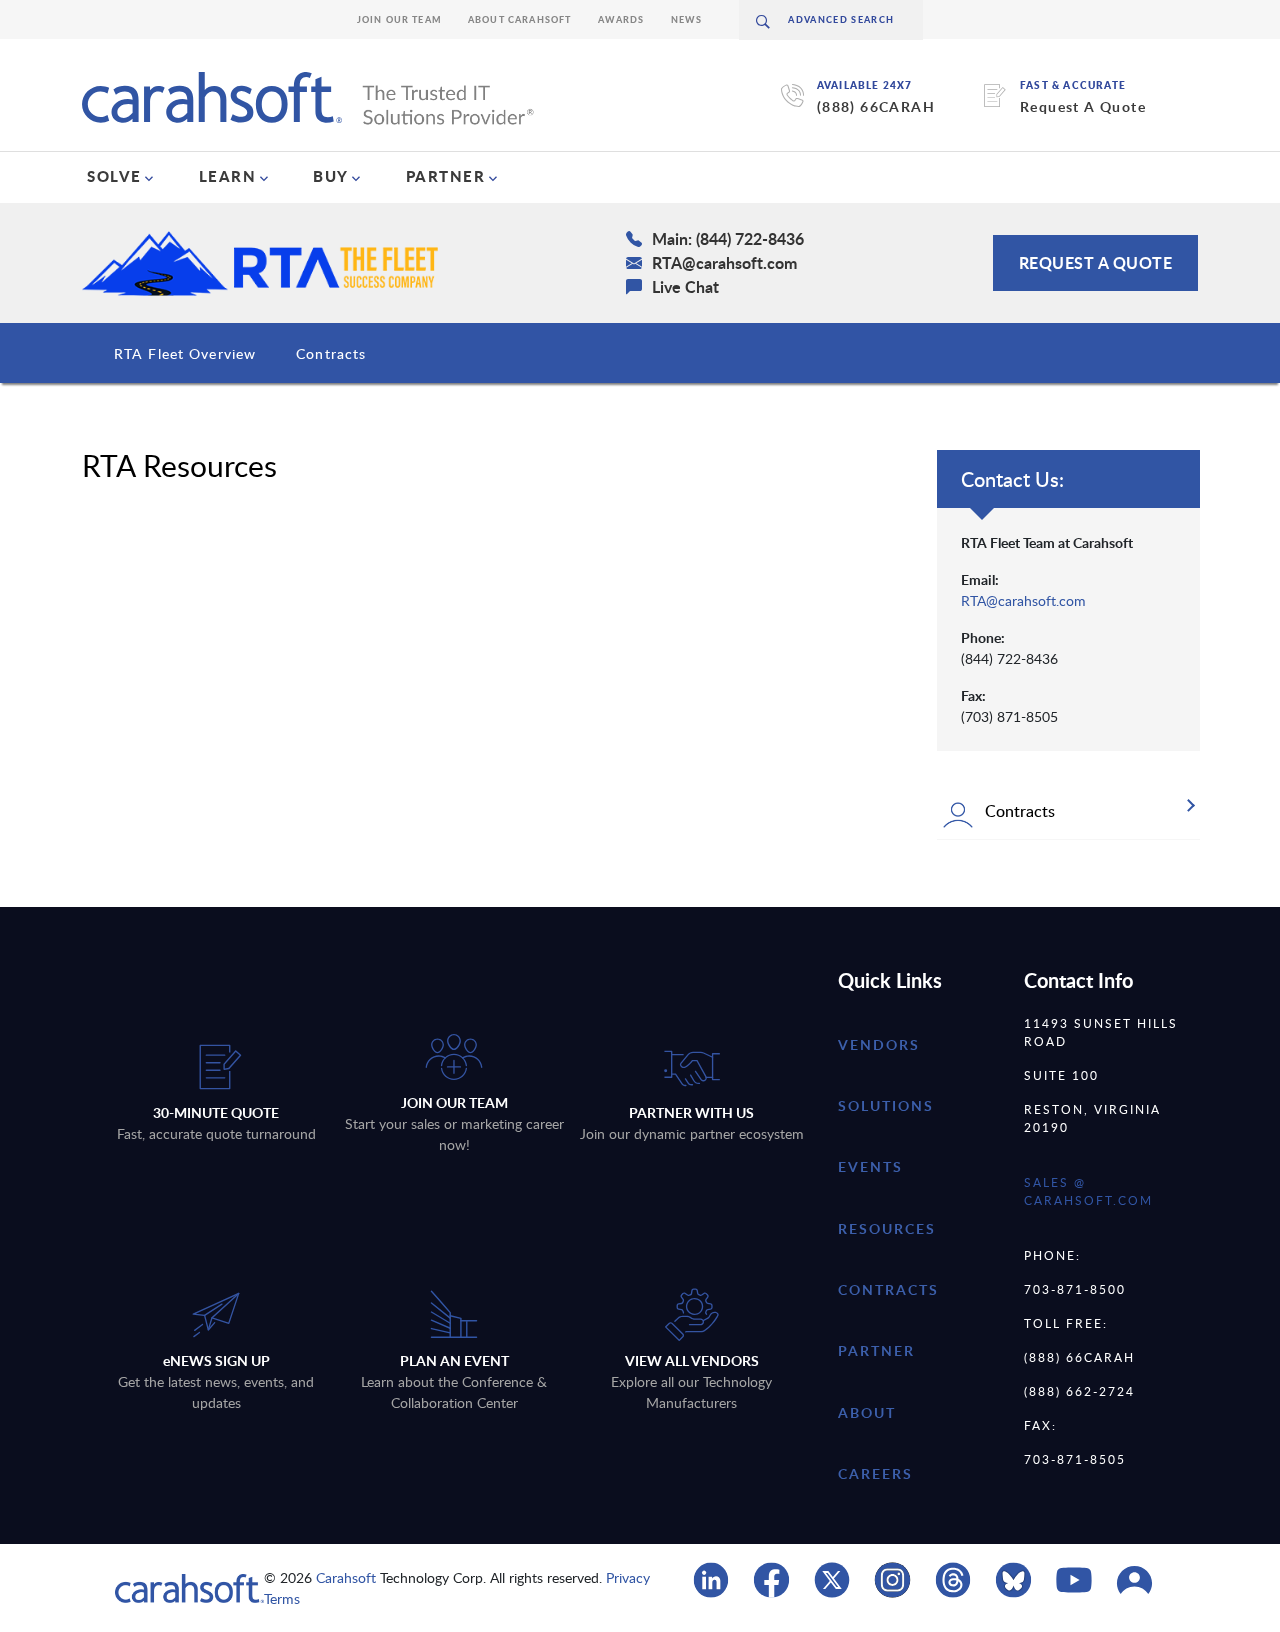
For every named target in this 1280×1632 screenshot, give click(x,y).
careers (875, 1473)
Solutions (886, 1105)
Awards (621, 19)
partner (876, 1350)
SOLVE (114, 176)
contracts (888, 1289)
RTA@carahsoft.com (1023, 600)
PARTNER (446, 176)
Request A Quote (1083, 106)
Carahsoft (346, 1577)
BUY (331, 176)
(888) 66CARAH (876, 106)
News (687, 19)
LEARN (228, 176)
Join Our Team (399, 19)
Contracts (331, 353)
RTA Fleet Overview (185, 353)
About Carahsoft (520, 19)
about (867, 1412)
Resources (887, 1228)
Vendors (879, 1044)
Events (870, 1166)
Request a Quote (1096, 262)
